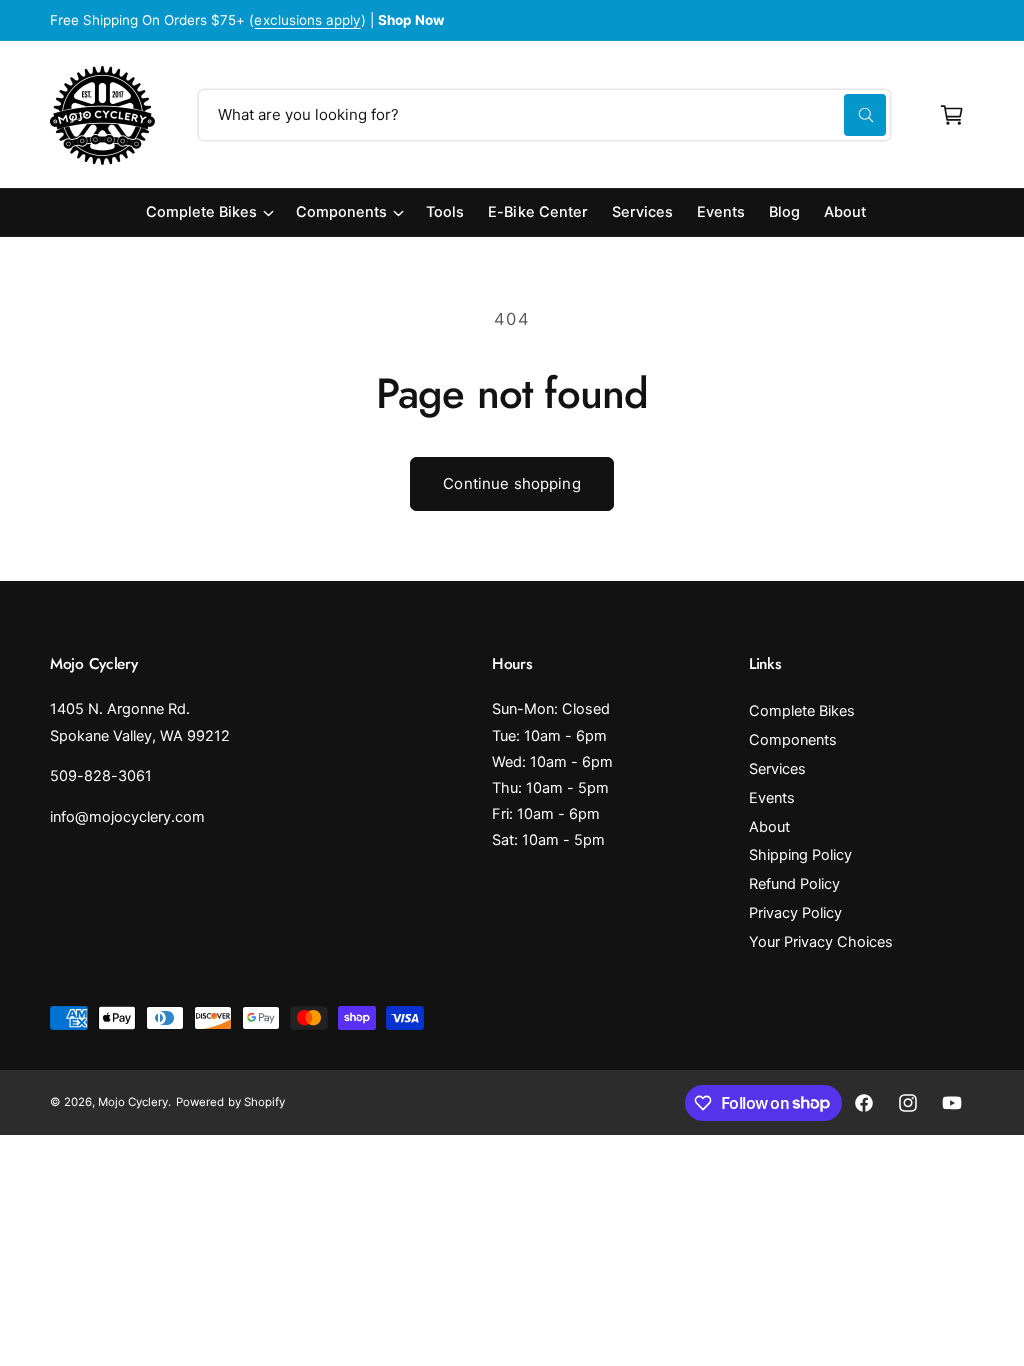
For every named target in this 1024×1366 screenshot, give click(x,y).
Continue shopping (512, 483)
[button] (952, 115)
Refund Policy (794, 884)
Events (772, 798)
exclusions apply (307, 20)
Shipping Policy (800, 855)
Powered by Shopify (230, 1102)
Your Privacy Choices (821, 942)
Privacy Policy (795, 913)
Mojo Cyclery (133, 1102)
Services (777, 769)
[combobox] (544, 115)
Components (793, 740)
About (769, 827)
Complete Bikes (802, 711)
